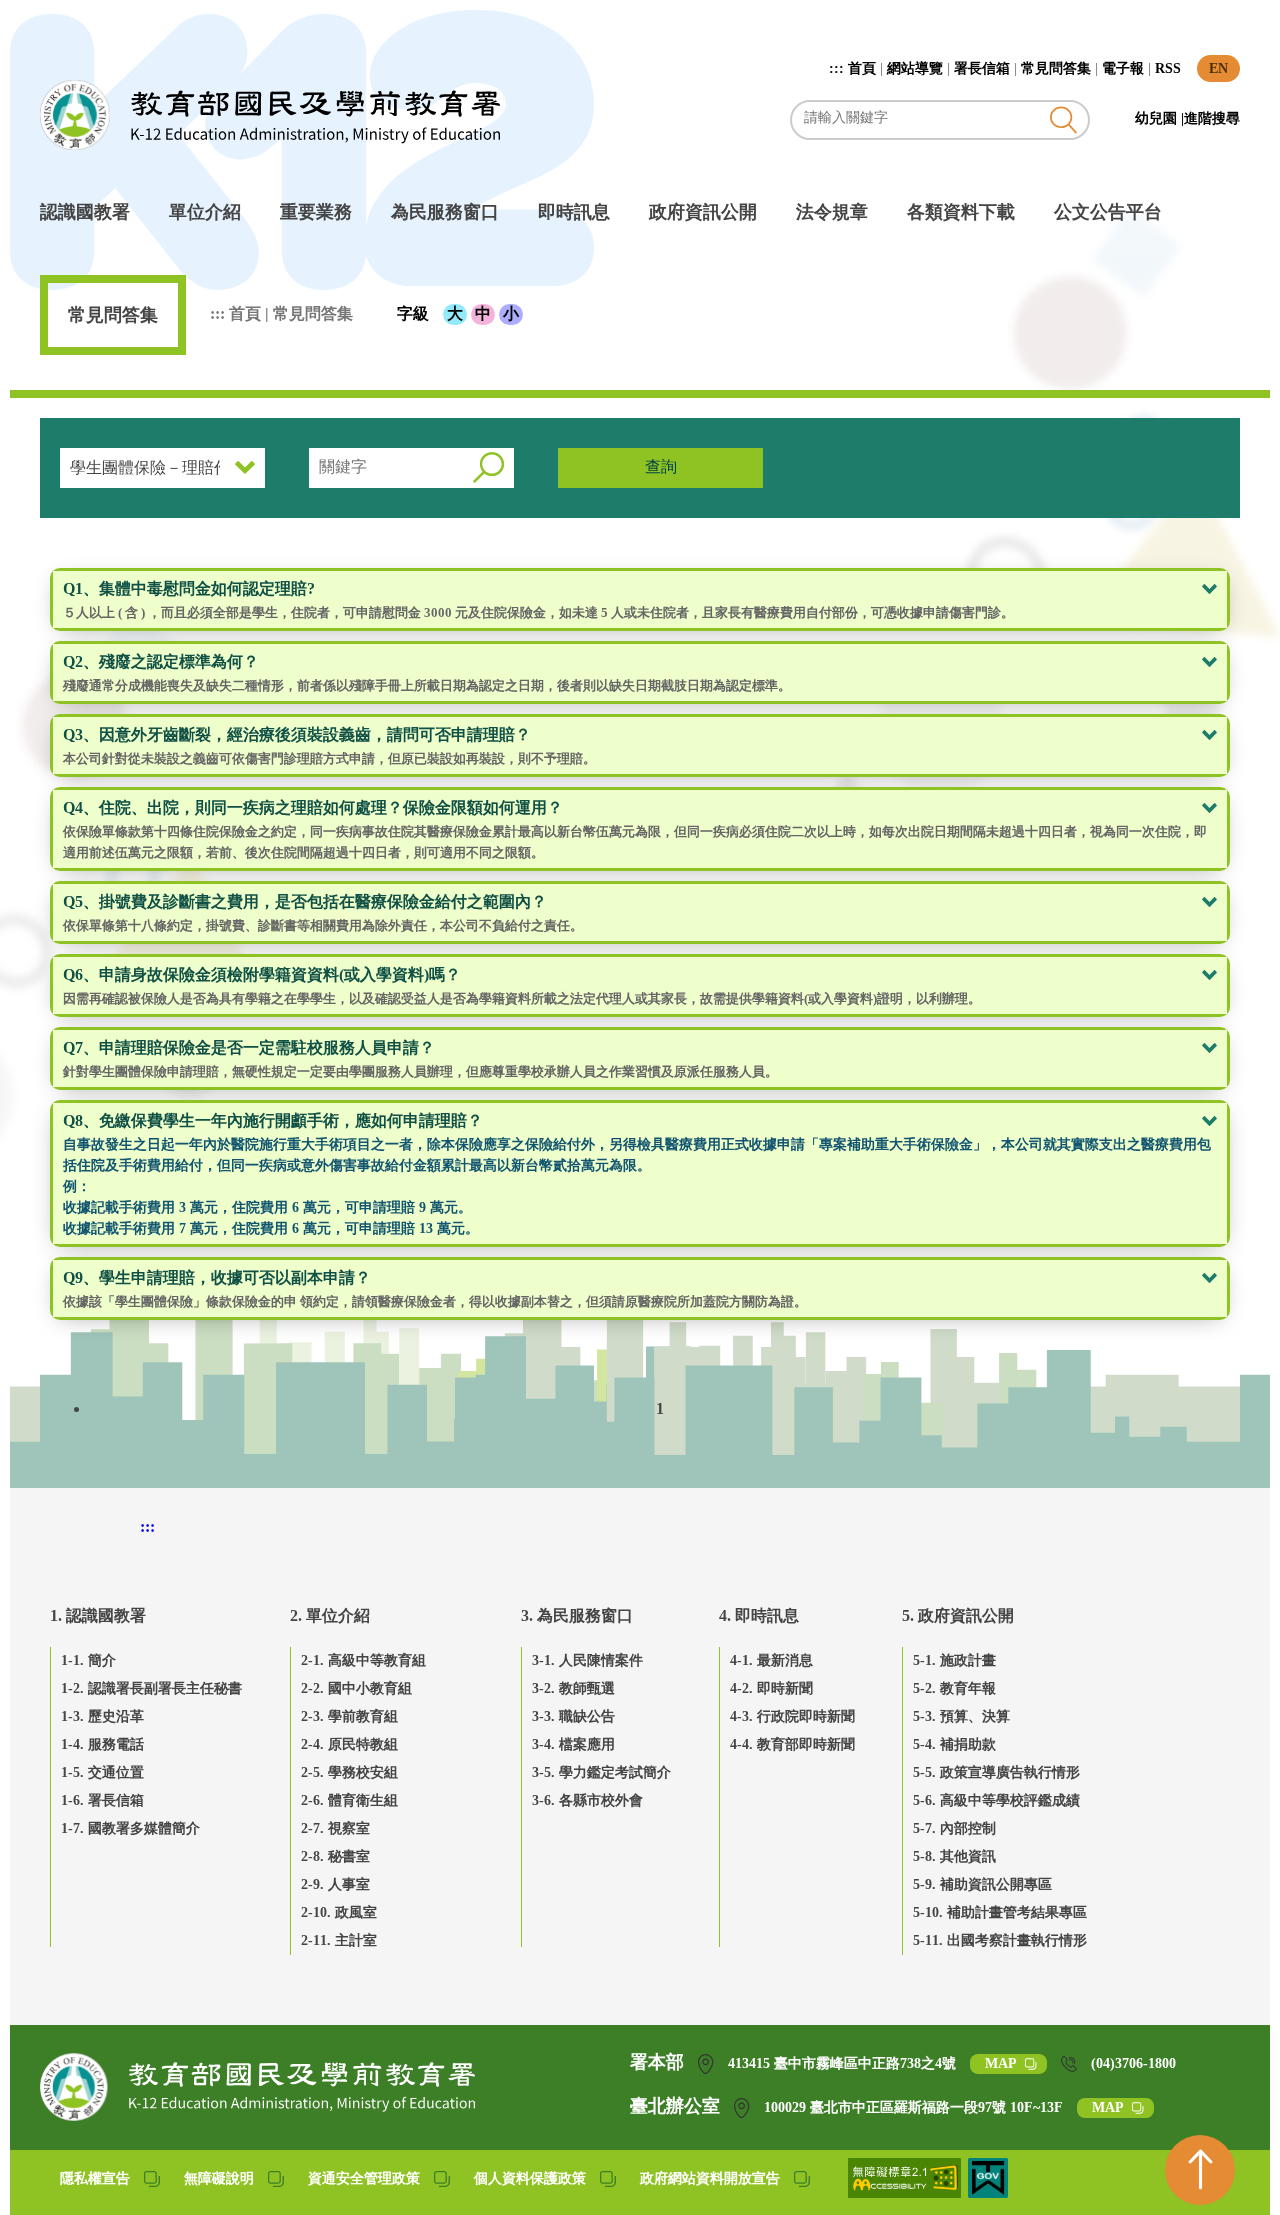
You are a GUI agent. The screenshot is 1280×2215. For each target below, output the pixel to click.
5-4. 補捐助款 (954, 1744)
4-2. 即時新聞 (771, 1688)
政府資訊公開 (703, 212)
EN (1218, 68)
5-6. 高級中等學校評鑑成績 (996, 1800)
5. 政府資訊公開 (958, 1615)
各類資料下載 (961, 212)
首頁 (862, 68)
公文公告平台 (1108, 212)
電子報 (1123, 68)
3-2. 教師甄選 (573, 1688)
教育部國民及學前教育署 (270, 115)
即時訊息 (574, 212)
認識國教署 (85, 212)
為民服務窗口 (445, 212)
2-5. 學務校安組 (349, 1772)
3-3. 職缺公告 (573, 1716)
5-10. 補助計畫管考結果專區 (1000, 1912)
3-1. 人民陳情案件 (587, 1660)
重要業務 (316, 212)
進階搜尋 (1212, 118)
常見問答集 (1056, 68)
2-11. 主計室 (339, 1940)
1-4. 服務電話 (102, 1744)
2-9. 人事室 (335, 1884)
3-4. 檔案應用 (573, 1744)
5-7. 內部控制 (954, 1828)
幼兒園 (1158, 118)
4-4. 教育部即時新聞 (792, 1744)
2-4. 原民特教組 (349, 1744)
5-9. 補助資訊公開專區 (982, 1884)
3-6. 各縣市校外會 (587, 1800)
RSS (1168, 68)
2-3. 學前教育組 (349, 1716)
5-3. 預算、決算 (961, 1716)
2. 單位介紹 (330, 1615)
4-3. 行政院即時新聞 (792, 1716)
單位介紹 (205, 212)
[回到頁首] (1200, 2170)
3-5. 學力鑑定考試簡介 (601, 1772)
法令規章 (832, 212)
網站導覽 (915, 68)
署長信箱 (982, 68)
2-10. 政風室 (339, 1912)
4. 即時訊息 (759, 1615)
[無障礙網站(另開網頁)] (906, 2192)
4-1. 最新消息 (771, 1660)
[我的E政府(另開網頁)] (988, 2192)
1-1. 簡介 (88, 1660)
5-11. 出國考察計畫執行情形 (1000, 1940)
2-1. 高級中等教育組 (363, 1660)
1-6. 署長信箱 (102, 1800)
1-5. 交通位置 (102, 1772)
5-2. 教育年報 (954, 1688)
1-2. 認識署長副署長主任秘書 (151, 1688)
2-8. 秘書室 (335, 1856)
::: (838, 68)
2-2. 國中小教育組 (356, 1688)
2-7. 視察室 (335, 1828)
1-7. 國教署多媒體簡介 (130, 1828)
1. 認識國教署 (98, 1615)
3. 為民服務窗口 (577, 1615)
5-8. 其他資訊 (954, 1856)
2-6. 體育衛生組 (349, 1800)
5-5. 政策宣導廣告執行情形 (996, 1772)
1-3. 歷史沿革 (102, 1716)
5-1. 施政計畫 (954, 1660)
